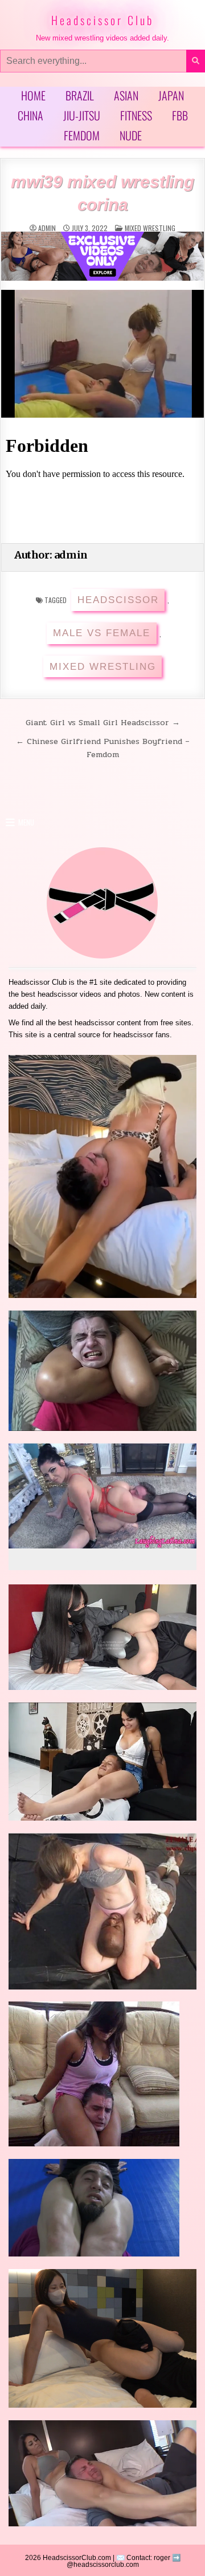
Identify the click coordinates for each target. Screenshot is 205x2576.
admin (47, 228)
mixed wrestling (150, 228)
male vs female (102, 633)
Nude (131, 135)
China (30, 115)
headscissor (118, 600)
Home (33, 95)
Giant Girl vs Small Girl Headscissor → (103, 722)
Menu (26, 822)
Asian (126, 95)
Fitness (136, 115)
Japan (171, 95)
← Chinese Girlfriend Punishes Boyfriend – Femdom (103, 748)
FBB (180, 115)
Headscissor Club (102, 20)
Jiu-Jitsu (82, 115)
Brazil (80, 95)
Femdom (82, 135)
